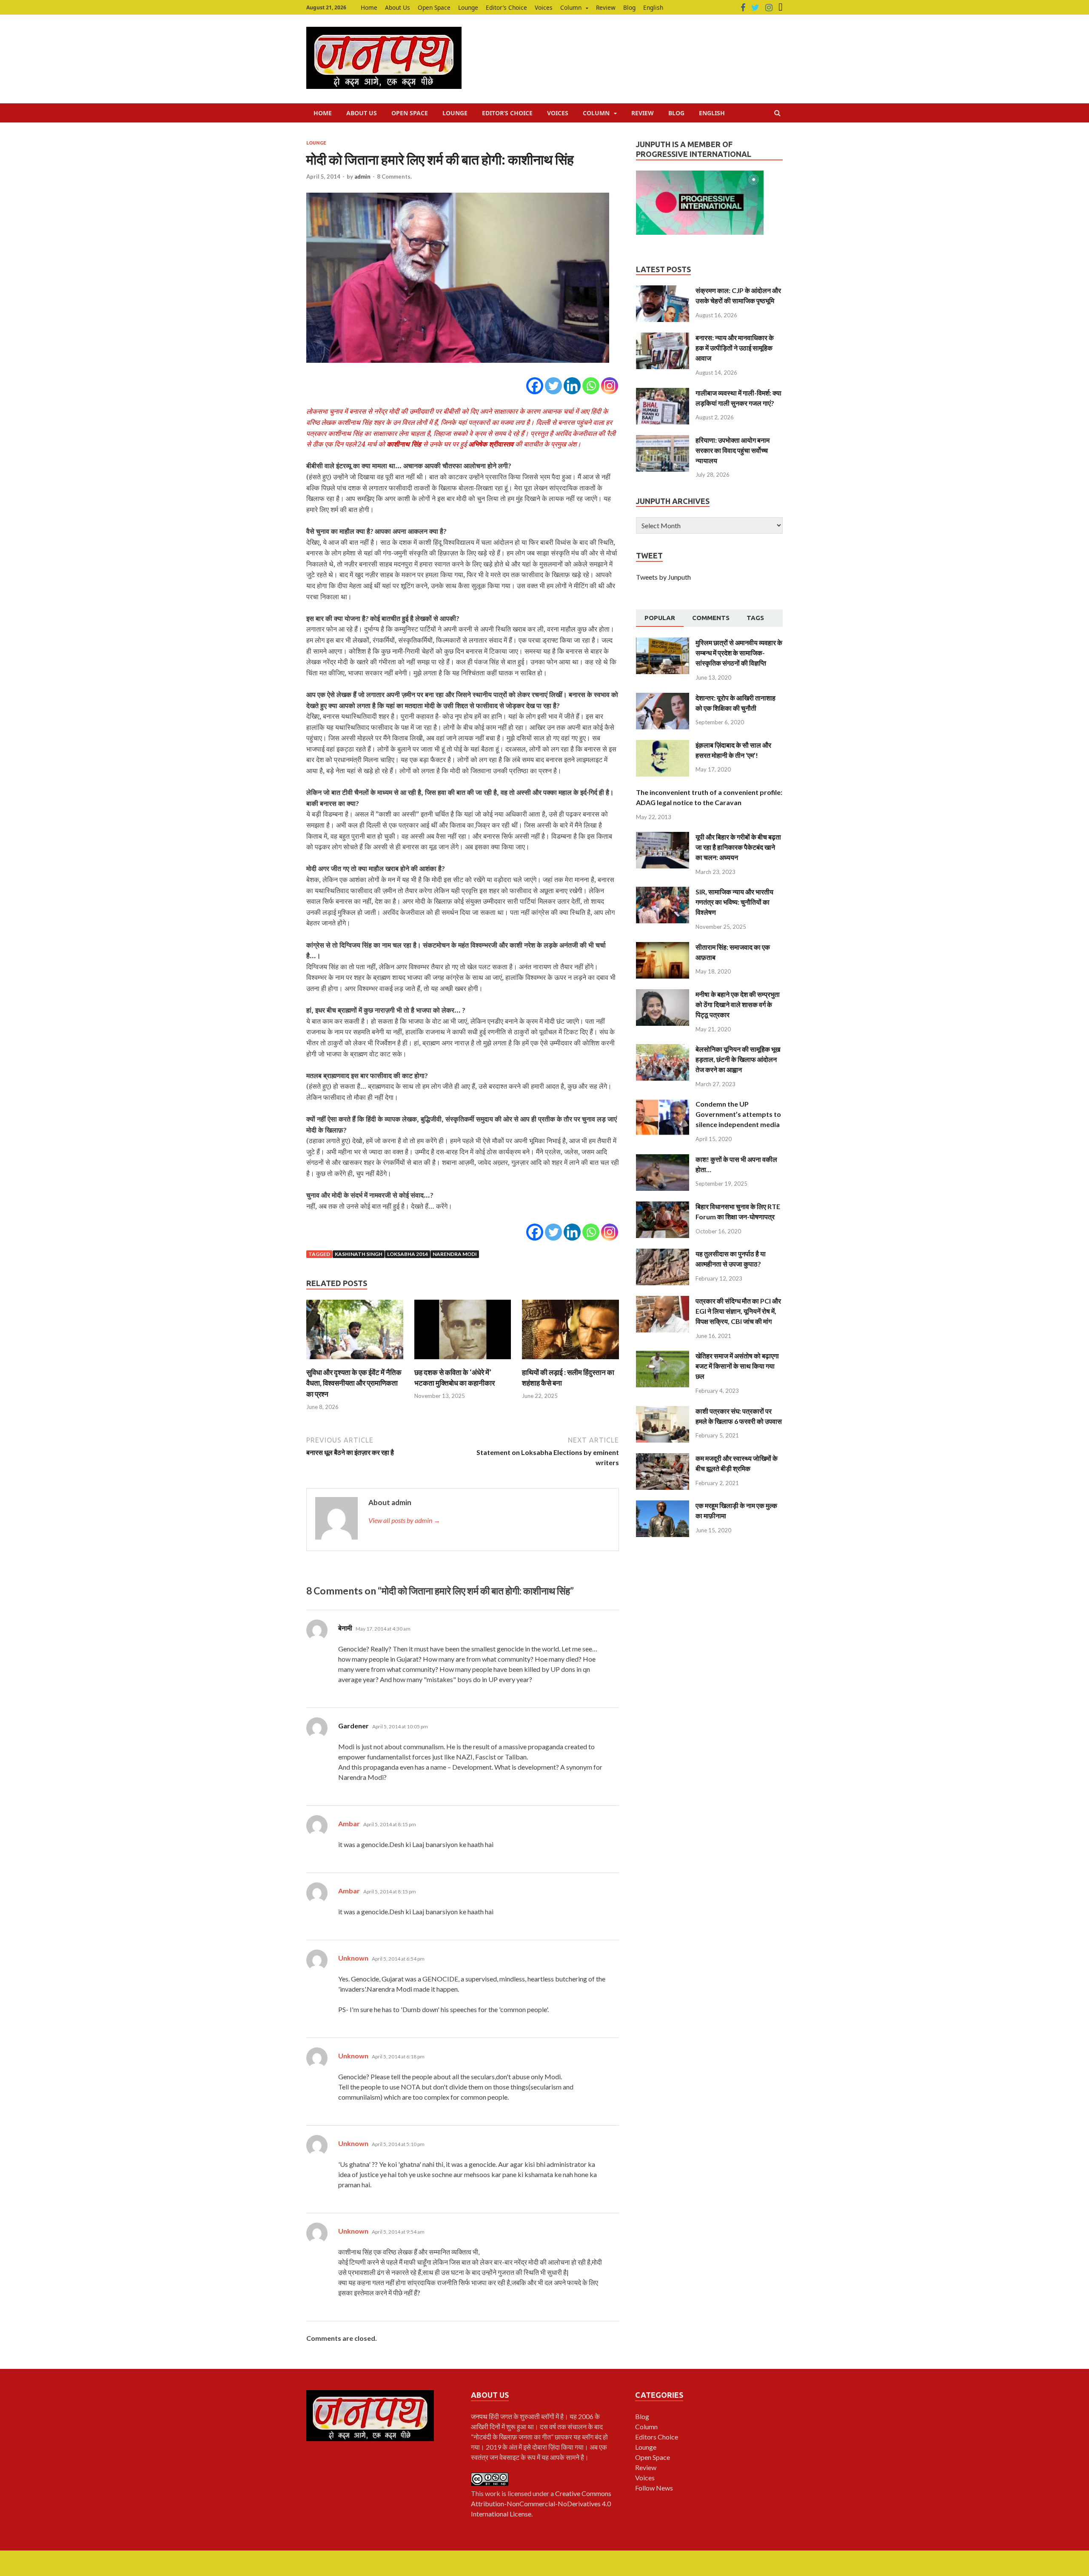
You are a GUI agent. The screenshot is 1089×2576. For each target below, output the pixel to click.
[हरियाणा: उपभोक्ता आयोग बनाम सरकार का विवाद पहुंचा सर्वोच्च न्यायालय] (663, 440)
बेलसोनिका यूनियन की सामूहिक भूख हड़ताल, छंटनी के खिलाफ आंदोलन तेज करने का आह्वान (738, 1059)
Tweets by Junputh (663, 577)
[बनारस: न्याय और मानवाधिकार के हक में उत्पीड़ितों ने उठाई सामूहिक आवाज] (663, 337)
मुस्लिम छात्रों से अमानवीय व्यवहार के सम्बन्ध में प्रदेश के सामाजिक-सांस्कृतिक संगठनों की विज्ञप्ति (739, 653)
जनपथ (480, 2416)
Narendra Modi (455, 1254)
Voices (544, 7)
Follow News (654, 2488)
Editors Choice (657, 2437)
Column (571, 7)
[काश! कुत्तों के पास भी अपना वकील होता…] (663, 1159)
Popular (660, 618)
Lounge (468, 7)
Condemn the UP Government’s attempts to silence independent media (738, 1114)
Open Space (434, 7)
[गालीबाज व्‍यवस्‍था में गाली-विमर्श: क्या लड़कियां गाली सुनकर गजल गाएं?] (663, 393)
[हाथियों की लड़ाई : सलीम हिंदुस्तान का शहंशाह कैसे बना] (570, 1362)
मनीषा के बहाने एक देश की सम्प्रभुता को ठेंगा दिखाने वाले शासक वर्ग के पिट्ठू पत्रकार (738, 1004)
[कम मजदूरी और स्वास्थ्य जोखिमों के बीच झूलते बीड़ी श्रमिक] (663, 1458)
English (653, 7)
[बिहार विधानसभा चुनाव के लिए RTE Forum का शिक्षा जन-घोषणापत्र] (663, 1206)
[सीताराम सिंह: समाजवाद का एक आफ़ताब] (663, 947)
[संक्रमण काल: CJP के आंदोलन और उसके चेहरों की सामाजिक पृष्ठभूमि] (663, 290)
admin (362, 176)
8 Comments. (394, 176)
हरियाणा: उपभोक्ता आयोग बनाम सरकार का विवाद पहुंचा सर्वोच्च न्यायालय (733, 450)
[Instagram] (769, 8)
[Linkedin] (572, 386)
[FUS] (781, 8)
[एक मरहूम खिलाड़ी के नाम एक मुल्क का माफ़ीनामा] (663, 1505)
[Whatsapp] (591, 386)
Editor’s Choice (506, 7)
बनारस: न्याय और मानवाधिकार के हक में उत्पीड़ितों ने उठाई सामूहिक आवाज (735, 348)
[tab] (660, 618)
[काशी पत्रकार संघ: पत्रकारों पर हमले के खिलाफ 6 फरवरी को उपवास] (663, 1411)
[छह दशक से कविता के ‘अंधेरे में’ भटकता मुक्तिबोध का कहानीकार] (463, 1362)
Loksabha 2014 (408, 1254)
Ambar (349, 1823)
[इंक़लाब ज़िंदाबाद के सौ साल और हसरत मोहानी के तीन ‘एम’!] (663, 745)
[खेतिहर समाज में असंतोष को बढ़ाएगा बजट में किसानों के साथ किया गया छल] (663, 1356)
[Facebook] (743, 8)
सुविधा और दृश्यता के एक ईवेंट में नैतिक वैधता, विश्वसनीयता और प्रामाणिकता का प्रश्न (354, 1383)
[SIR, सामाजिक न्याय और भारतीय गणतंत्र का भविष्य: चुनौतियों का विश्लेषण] (663, 892)
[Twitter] (755, 8)
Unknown (353, 1958)
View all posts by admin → (404, 1520)
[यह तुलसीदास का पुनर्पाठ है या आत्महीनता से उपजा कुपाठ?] (663, 1254)
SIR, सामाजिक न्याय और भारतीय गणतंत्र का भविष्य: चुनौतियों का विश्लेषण (734, 902)
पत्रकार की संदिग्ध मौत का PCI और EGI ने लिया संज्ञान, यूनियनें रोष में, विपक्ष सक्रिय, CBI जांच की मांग (738, 1311)
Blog (629, 7)
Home (369, 7)
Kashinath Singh (359, 1254)
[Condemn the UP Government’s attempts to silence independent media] (663, 1104)
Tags (755, 618)
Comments (711, 618)
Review (606, 7)
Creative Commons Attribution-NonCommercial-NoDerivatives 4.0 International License (541, 2503)
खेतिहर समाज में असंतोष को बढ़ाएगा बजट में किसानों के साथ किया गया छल (737, 1366)
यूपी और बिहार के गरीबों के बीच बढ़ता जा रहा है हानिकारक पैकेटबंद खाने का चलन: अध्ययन (738, 847)
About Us (398, 7)
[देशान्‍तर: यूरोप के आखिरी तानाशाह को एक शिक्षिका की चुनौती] (663, 698)
